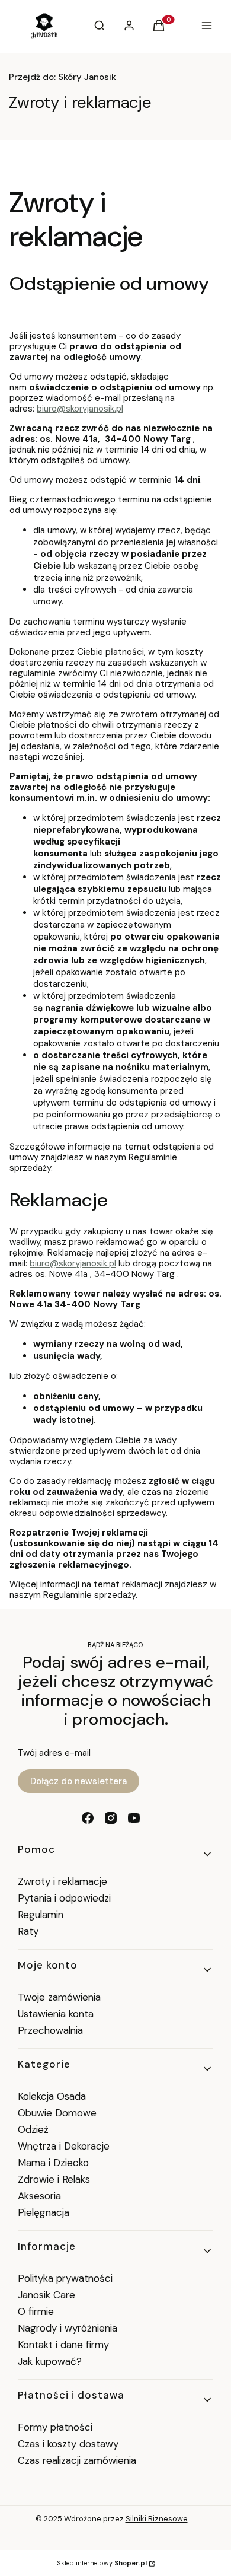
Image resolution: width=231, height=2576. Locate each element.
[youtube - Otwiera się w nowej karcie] (134, 1818)
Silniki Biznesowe (157, 2519)
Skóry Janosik (62, 77)
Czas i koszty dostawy (68, 2444)
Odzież (33, 2129)
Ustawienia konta (56, 2014)
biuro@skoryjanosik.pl (80, 409)
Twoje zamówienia (59, 1997)
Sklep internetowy (102, 2563)
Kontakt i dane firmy (63, 2345)
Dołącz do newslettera (78, 1781)
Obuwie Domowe (57, 2113)
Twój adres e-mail (54, 1753)
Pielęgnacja (44, 2212)
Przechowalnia (50, 2030)
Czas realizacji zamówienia (77, 2460)
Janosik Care (46, 2295)
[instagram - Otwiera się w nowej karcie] (111, 1818)
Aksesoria (39, 2196)
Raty (28, 1931)
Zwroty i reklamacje (62, 1881)
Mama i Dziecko (53, 2163)
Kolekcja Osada (52, 2096)
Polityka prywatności (65, 2278)
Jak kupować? (50, 2361)
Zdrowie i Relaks (54, 2179)
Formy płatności (55, 2427)
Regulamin (41, 1915)
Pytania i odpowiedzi (64, 1898)
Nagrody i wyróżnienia (68, 2328)
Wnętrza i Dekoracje (64, 2146)
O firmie (36, 2311)
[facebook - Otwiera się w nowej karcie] (88, 1818)
